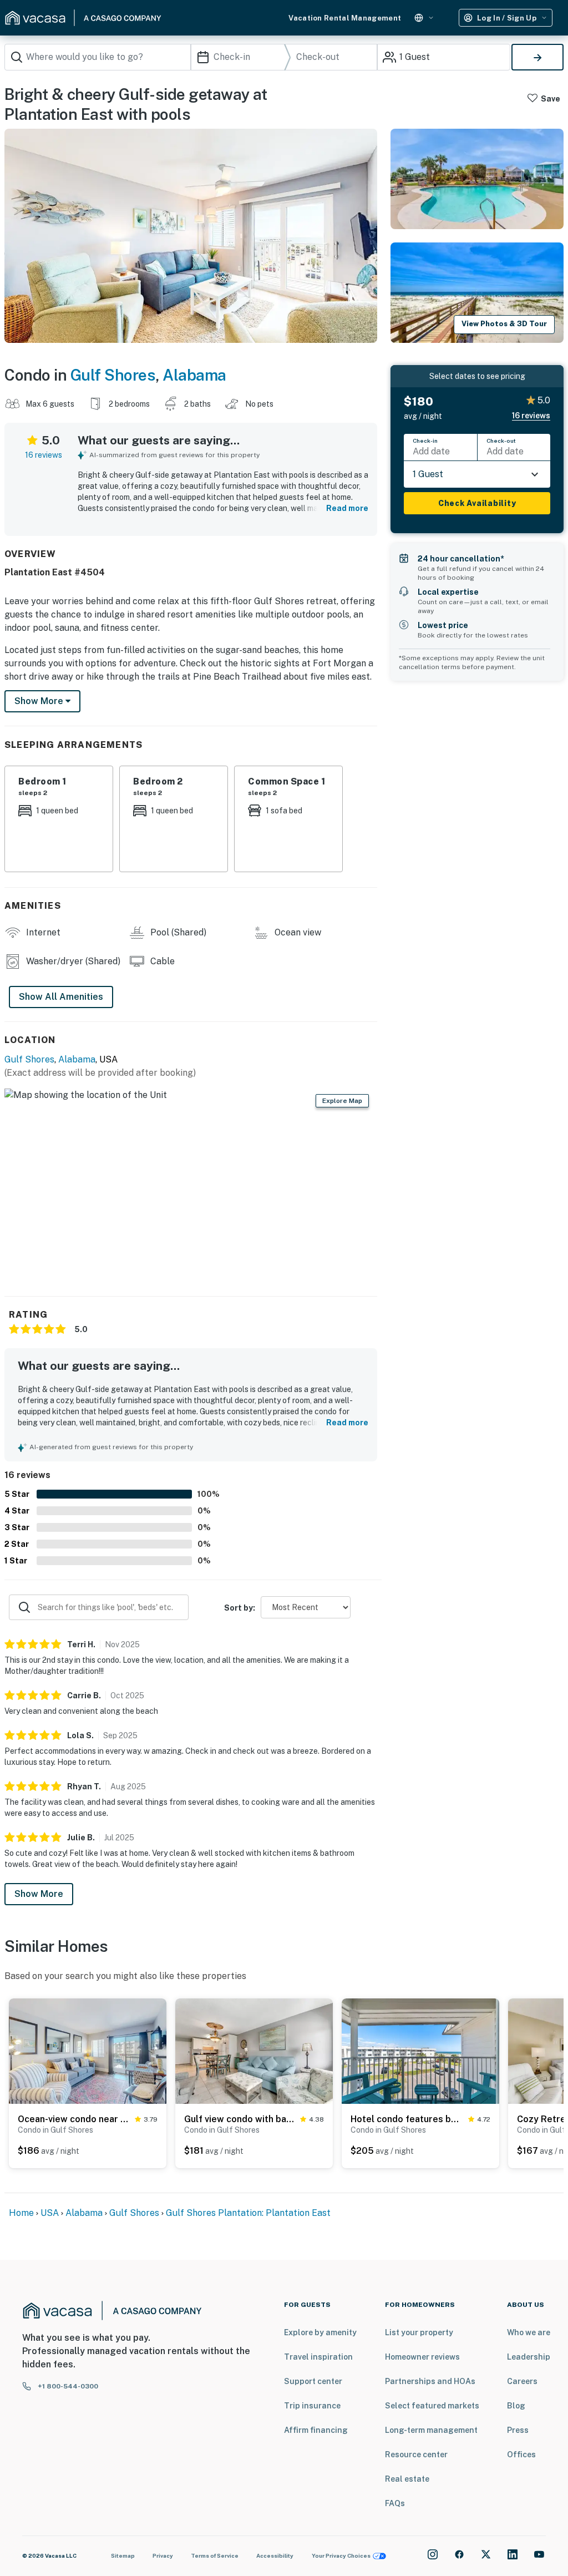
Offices (521, 2454)
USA (50, 2213)
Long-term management (431, 2430)
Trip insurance (312, 2406)
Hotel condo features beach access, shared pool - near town (407, 2119)
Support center (313, 2381)
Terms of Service (215, 2555)
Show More (39, 1894)
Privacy (163, 2555)
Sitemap (123, 2555)
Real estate (407, 2479)
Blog (516, 2406)
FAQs (395, 2503)
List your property (419, 2332)
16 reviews (44, 455)
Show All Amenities (61, 997)
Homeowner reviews (422, 2357)
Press (518, 2430)
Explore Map (342, 1101)
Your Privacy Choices (341, 2555)
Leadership (529, 2357)
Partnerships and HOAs (430, 2381)
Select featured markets (432, 2406)
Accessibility (275, 2555)
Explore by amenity (320, 2332)
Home (21, 2213)
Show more (40, 701)
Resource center (416, 2454)
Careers (522, 2381)
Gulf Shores (113, 375)
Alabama (194, 375)
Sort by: (240, 1608)
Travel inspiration (318, 2357)
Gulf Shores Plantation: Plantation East (248, 2213)
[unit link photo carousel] (88, 2050)
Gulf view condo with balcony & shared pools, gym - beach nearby (240, 2119)
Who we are (529, 2332)
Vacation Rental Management (345, 18)
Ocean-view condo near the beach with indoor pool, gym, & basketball (74, 2119)
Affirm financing (316, 2430)
